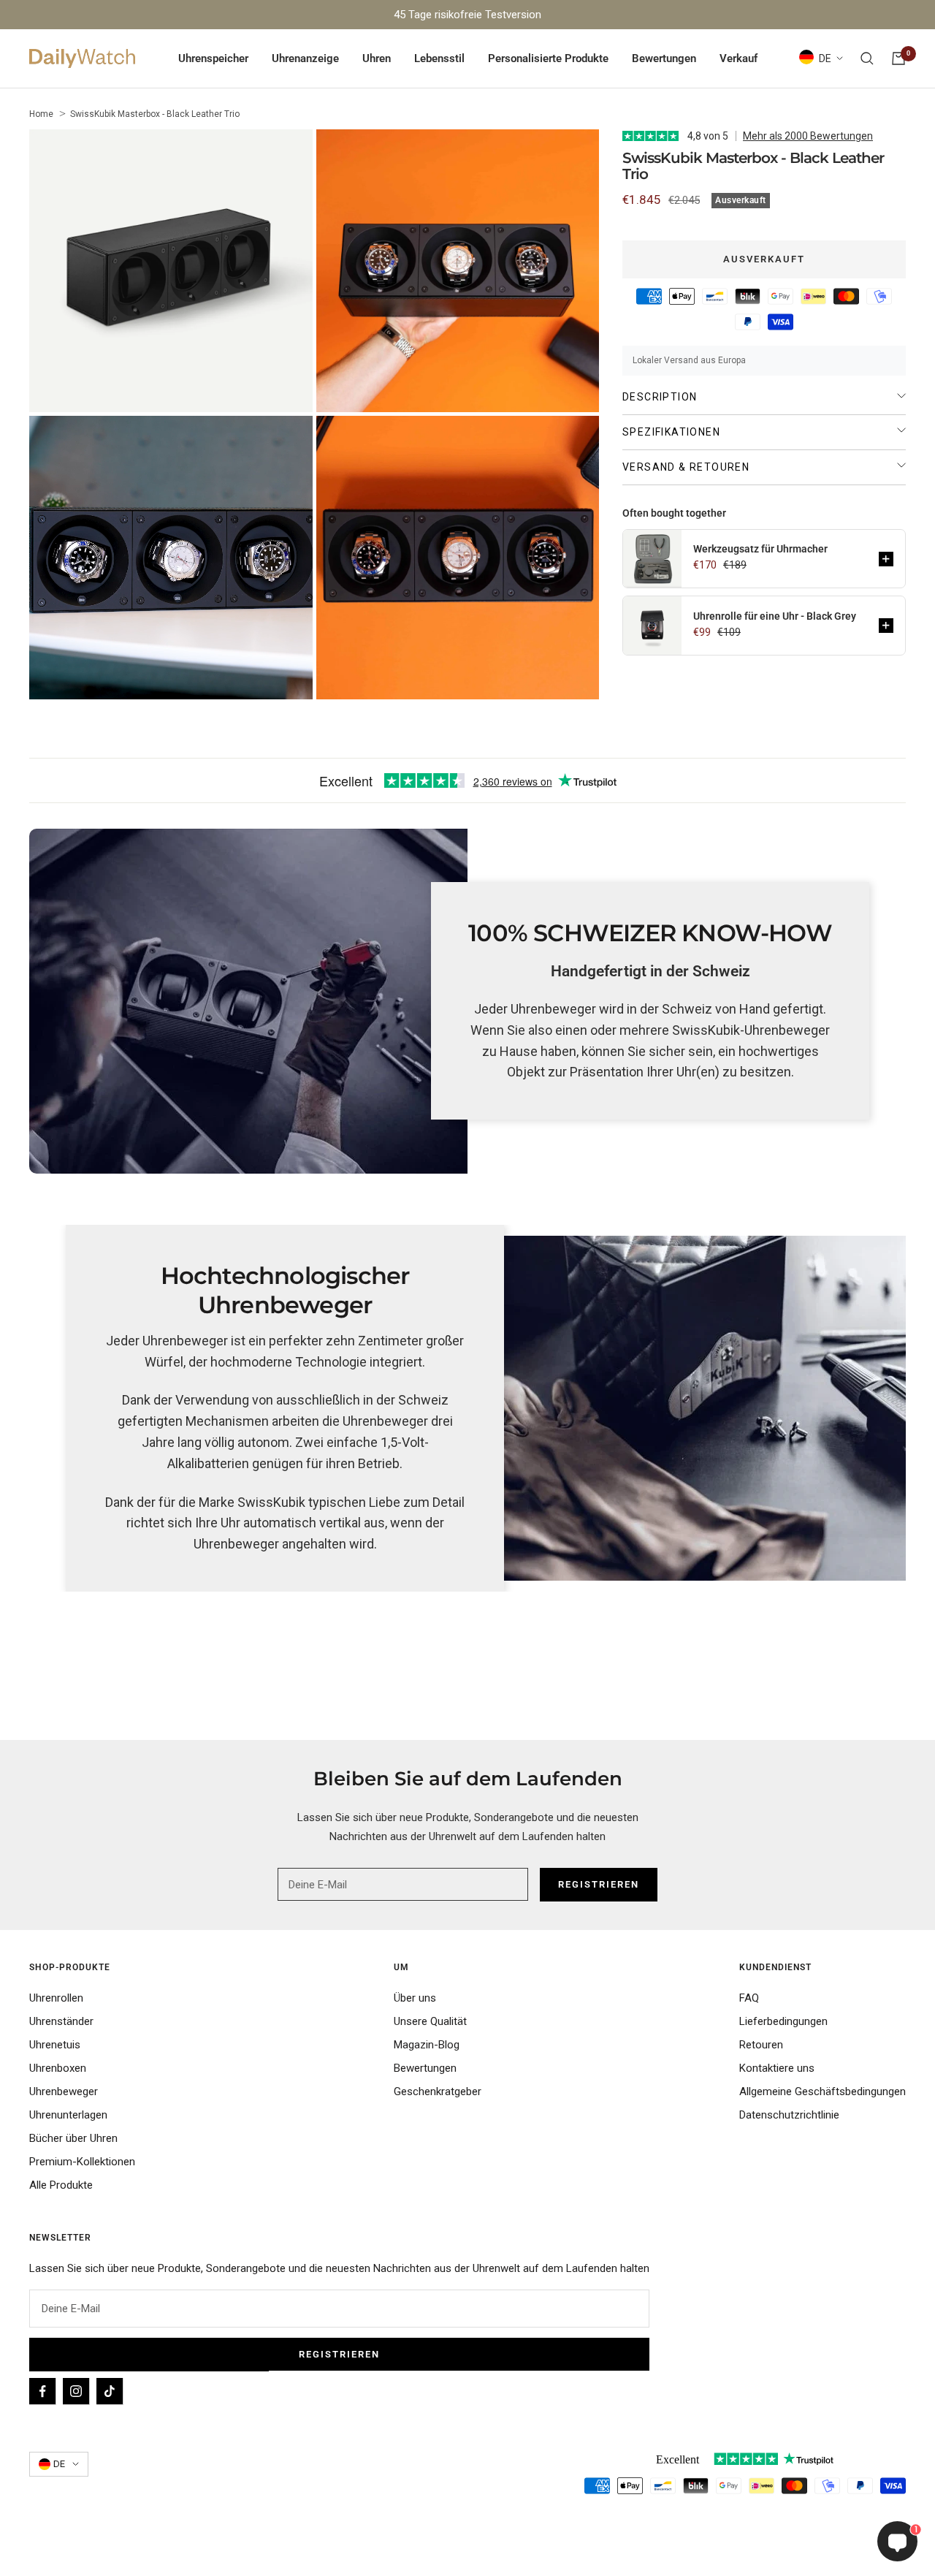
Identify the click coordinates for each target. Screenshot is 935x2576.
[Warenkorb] (898, 58)
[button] (886, 559)
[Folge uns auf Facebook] (42, 2391)
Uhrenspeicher (213, 58)
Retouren (761, 2045)
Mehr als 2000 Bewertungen (808, 136)
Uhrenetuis (55, 2045)
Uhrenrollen (56, 1998)
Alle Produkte (61, 2185)
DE (825, 58)
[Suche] (867, 58)
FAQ (749, 1998)
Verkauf (739, 58)
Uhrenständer (61, 2021)
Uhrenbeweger (64, 2091)
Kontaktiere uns (777, 2068)
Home (41, 114)
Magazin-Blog (427, 2045)
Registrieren (339, 2354)
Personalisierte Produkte (548, 58)
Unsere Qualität (430, 2021)
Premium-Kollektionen (82, 2162)
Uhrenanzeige (305, 58)
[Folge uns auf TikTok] (110, 2391)
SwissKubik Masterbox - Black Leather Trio (155, 114)
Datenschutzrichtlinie (789, 2115)
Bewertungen (664, 58)
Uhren (377, 58)
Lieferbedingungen (783, 2021)
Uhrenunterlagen (68, 2115)
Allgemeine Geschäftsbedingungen (823, 2091)
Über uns (415, 1998)
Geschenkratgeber (438, 2091)
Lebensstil (439, 58)
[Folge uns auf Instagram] (76, 2391)
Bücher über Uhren (73, 2138)
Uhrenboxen (58, 2068)
